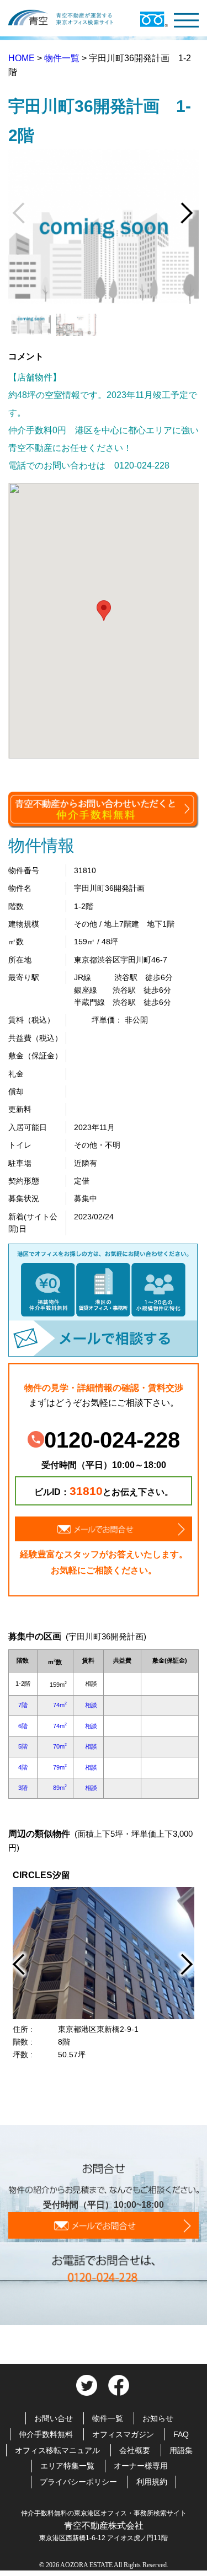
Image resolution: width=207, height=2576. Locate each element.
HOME (23, 58)
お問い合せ (54, 2418)
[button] (104, 611)
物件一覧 (63, 58)
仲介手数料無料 (46, 2434)
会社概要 (135, 2450)
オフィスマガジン (123, 2434)
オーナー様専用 (141, 2466)
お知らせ (158, 2418)
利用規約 (152, 2482)
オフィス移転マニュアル (57, 2450)
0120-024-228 (112, 1440)
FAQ (181, 2434)
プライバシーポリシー (78, 2482)
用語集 (181, 2450)
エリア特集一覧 (67, 2466)
